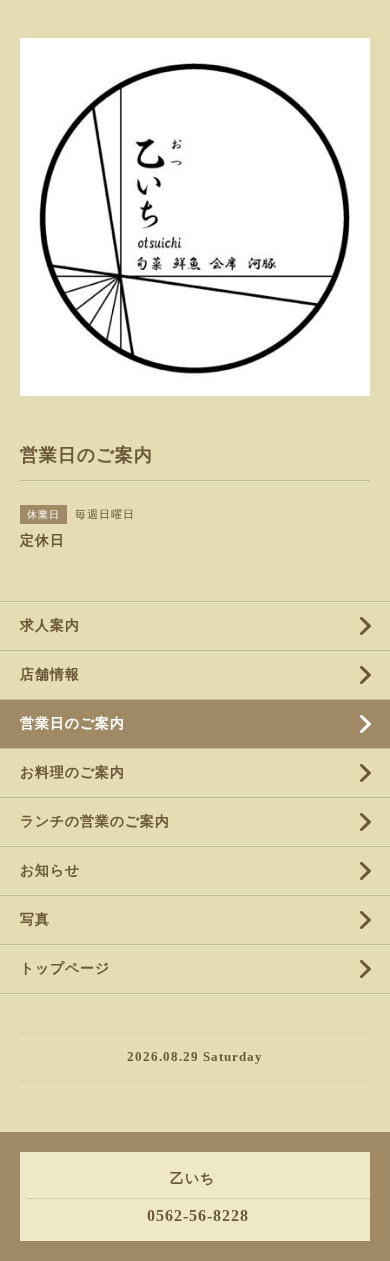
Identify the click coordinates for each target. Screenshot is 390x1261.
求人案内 (50, 625)
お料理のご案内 (72, 772)
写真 (35, 919)
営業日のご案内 (72, 723)
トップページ (65, 968)
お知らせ (50, 870)
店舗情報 (50, 674)
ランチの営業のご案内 (95, 821)
